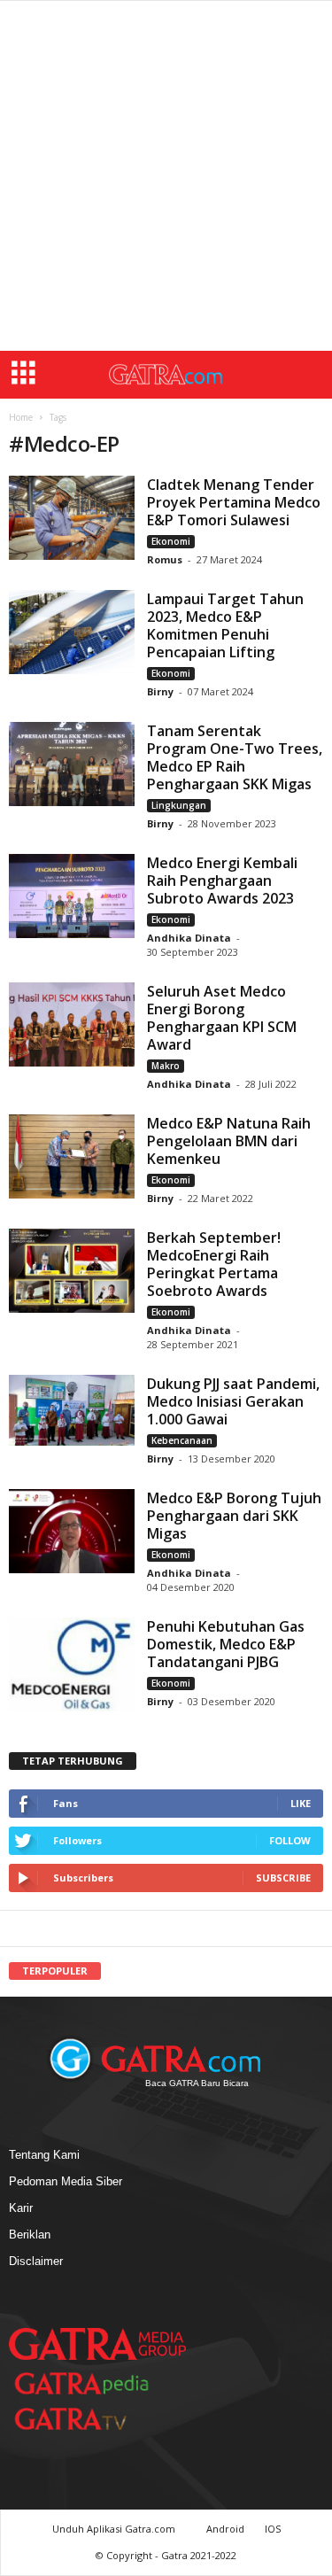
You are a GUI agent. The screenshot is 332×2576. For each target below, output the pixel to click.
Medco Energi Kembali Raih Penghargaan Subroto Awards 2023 (222, 881)
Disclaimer (36, 2261)
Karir (21, 2208)
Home (21, 417)
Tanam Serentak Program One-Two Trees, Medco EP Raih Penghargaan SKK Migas (235, 757)
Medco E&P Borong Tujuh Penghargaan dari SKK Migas (234, 1516)
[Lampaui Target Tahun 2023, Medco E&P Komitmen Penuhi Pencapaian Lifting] (72, 632)
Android (225, 2529)
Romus (166, 559)
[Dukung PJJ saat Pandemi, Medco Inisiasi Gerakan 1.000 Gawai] (72, 1410)
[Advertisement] (166, 176)
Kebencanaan (182, 1440)
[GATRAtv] (89, 2419)
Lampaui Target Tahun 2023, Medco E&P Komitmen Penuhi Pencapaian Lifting (225, 625)
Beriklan (30, 2235)
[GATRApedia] (89, 2383)
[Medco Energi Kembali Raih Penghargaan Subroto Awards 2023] (72, 896)
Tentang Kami (44, 2155)
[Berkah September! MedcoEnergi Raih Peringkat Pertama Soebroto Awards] (72, 1271)
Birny (162, 691)
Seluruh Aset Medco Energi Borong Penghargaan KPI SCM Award (222, 1018)
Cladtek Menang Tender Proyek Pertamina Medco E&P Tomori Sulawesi (234, 502)
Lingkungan (179, 805)
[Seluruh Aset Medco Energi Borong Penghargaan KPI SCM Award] (72, 1024)
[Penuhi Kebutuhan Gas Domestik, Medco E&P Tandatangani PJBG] (72, 1664)
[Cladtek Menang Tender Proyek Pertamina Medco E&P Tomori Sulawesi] (72, 518)
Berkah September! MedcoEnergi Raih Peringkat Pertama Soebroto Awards (214, 1264)
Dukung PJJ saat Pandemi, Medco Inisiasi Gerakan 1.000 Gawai (233, 1401)
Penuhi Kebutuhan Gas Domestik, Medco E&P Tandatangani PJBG (226, 1644)
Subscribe (283, 1878)
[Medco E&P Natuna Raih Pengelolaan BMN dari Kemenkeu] (72, 1156)
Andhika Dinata (189, 938)
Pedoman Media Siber (66, 2181)
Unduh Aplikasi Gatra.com (115, 2529)
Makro (166, 1066)
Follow (290, 1840)
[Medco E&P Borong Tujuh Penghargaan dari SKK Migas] (72, 1531)
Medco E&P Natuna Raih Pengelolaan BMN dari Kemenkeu (229, 1141)
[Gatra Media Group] (97, 2344)
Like (301, 1803)
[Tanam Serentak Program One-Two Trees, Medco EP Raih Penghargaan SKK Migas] (72, 764)
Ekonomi (171, 541)
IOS (273, 2529)
